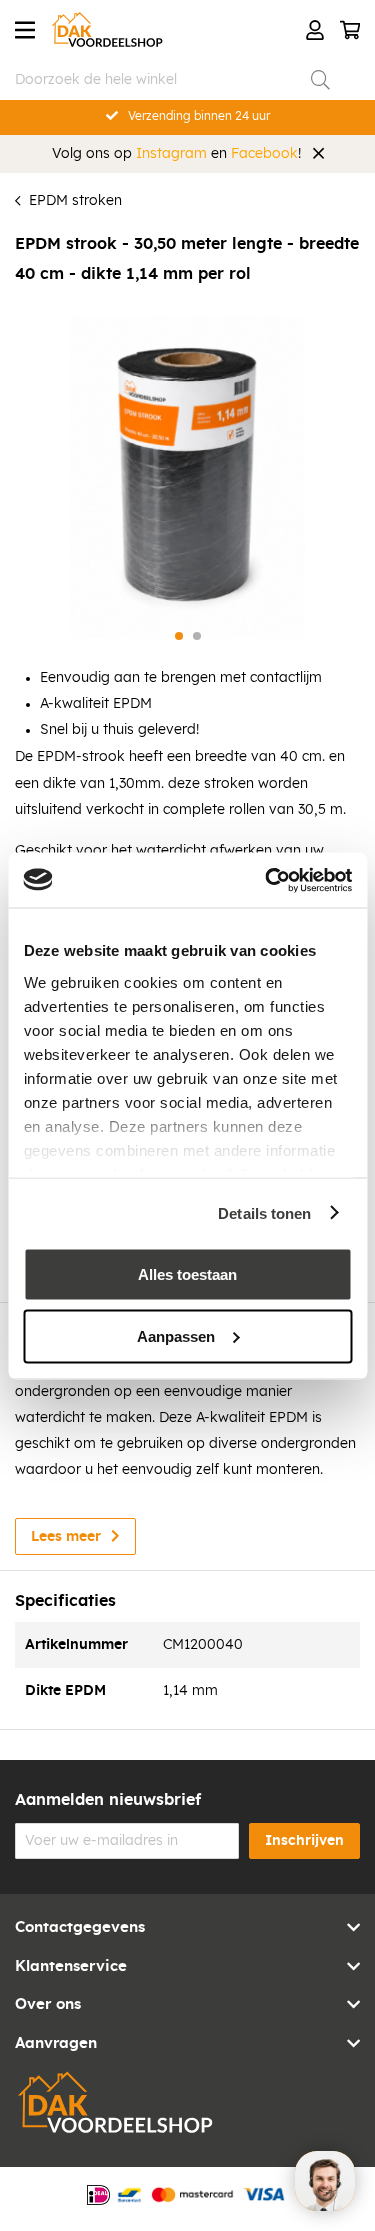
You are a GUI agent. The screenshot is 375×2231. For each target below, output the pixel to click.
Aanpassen (176, 1335)
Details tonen (264, 1212)
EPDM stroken (75, 201)
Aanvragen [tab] (56, 2043)
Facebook (264, 154)
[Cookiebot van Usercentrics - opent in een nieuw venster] (267, 880)
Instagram (171, 154)
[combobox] (172, 80)
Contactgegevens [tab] (80, 1927)
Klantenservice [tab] (71, 1966)
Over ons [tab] (48, 2004)
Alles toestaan (187, 1274)
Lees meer (66, 1537)
